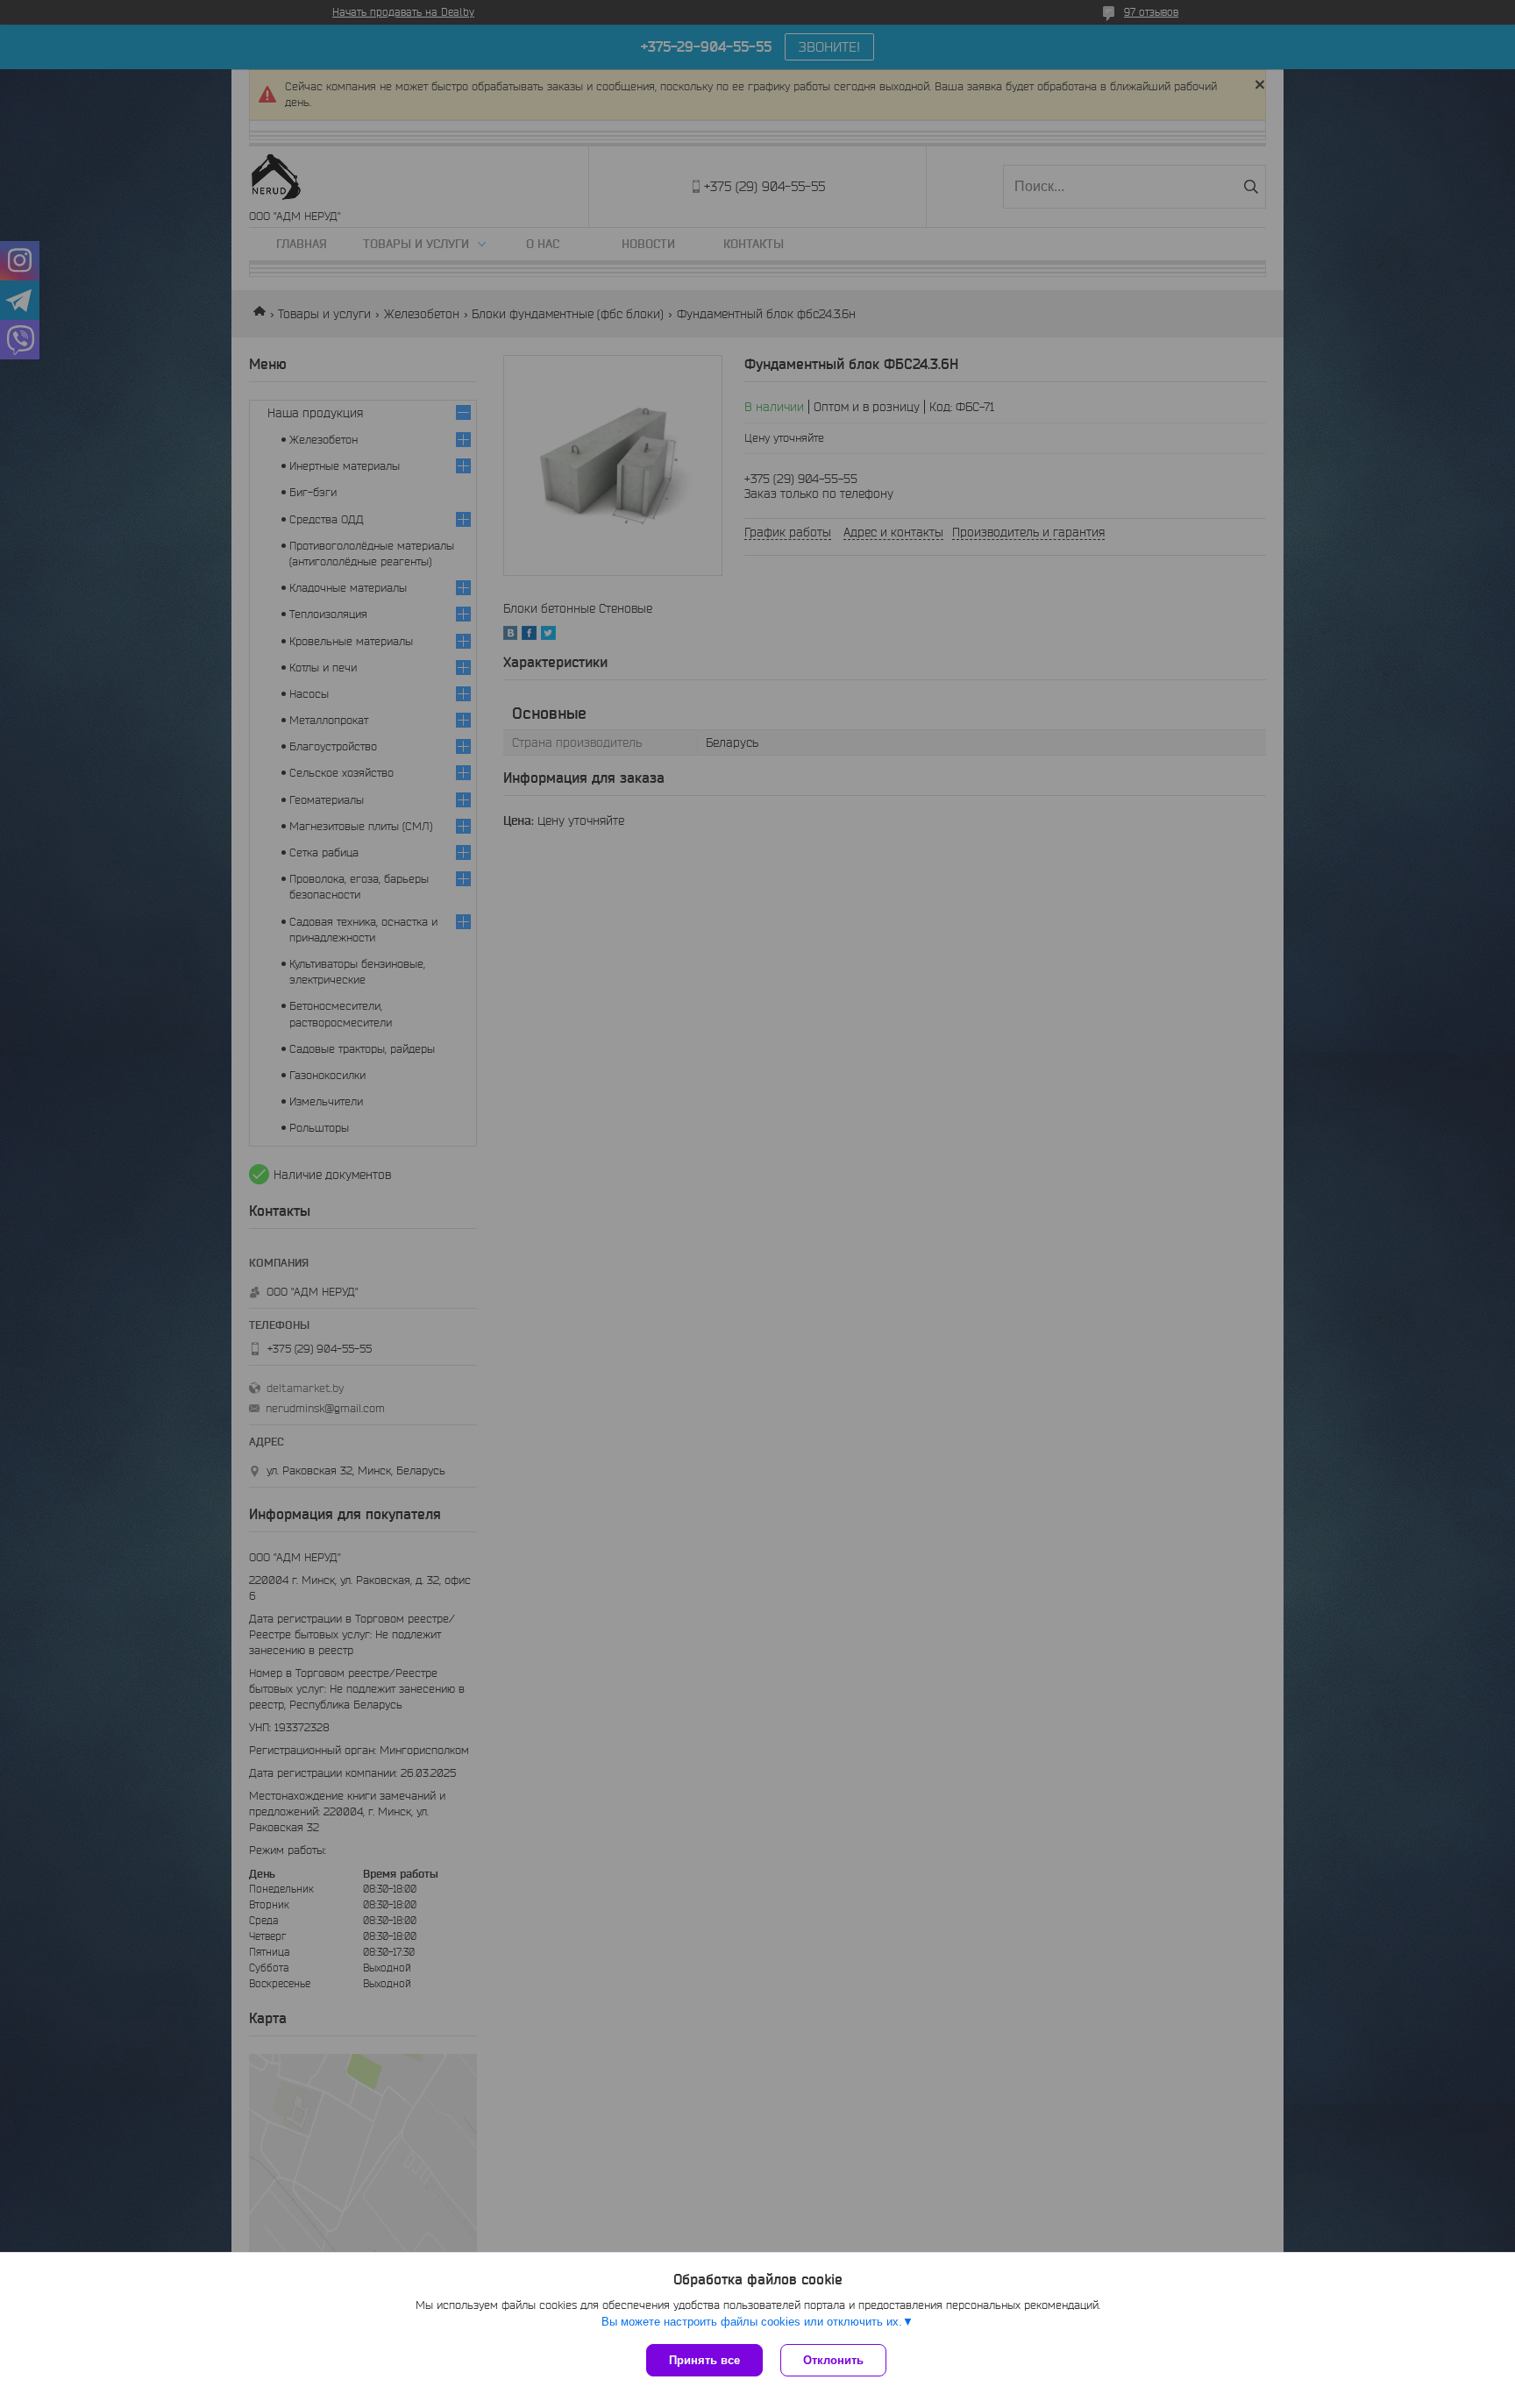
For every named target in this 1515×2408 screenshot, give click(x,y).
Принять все (704, 2360)
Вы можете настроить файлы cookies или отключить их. (752, 2322)
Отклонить (833, 2360)
